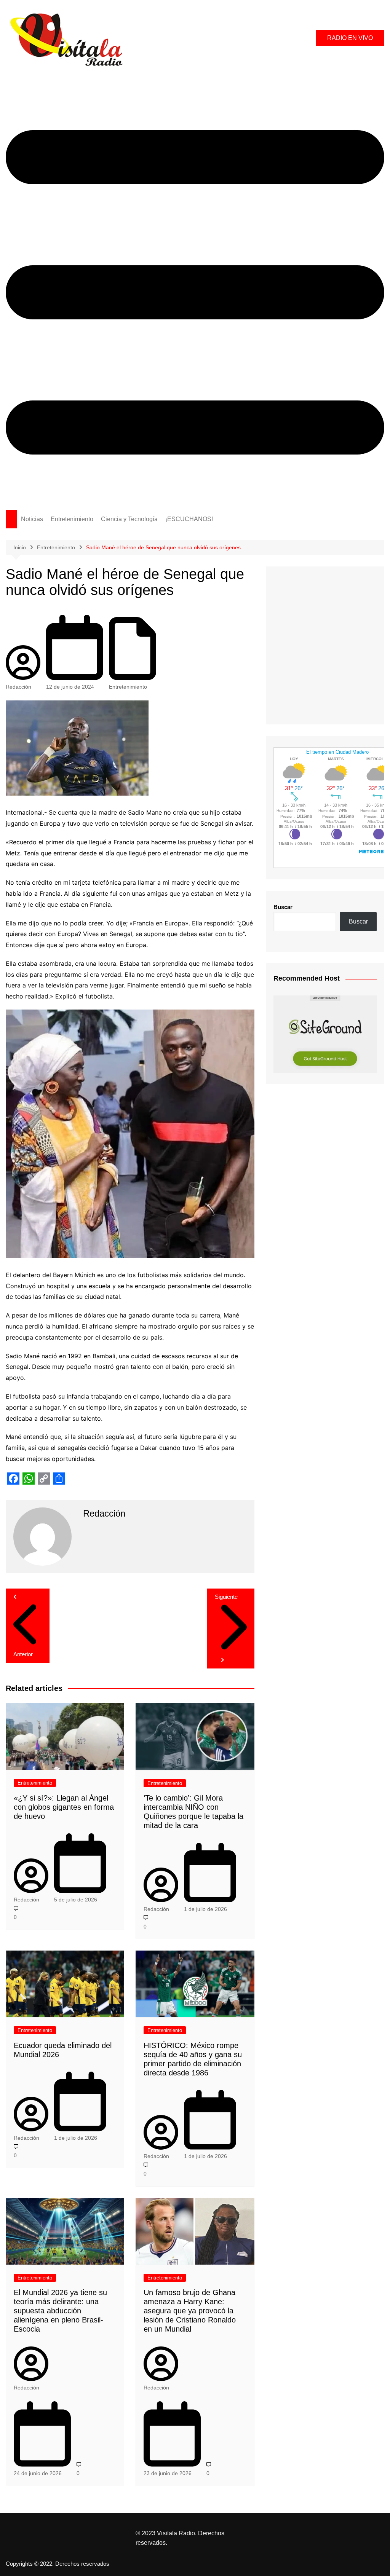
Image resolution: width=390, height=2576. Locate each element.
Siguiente (226, 1597)
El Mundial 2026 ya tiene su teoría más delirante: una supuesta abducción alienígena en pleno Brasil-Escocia (60, 2311)
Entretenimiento (72, 519)
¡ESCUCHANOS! (189, 519)
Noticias (32, 519)
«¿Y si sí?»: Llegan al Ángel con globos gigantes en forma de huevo (64, 1807)
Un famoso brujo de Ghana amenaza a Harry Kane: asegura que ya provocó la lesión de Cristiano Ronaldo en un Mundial (190, 2311)
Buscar (283, 907)
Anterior (23, 1654)
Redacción (18, 687)
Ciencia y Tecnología (129, 519)
